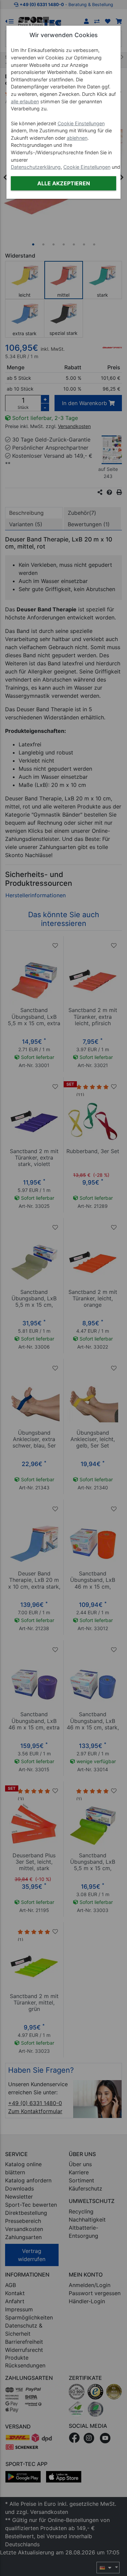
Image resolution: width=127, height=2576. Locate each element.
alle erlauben (25, 101)
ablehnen (77, 138)
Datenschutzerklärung (36, 167)
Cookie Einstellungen (81, 123)
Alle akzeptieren (64, 183)
